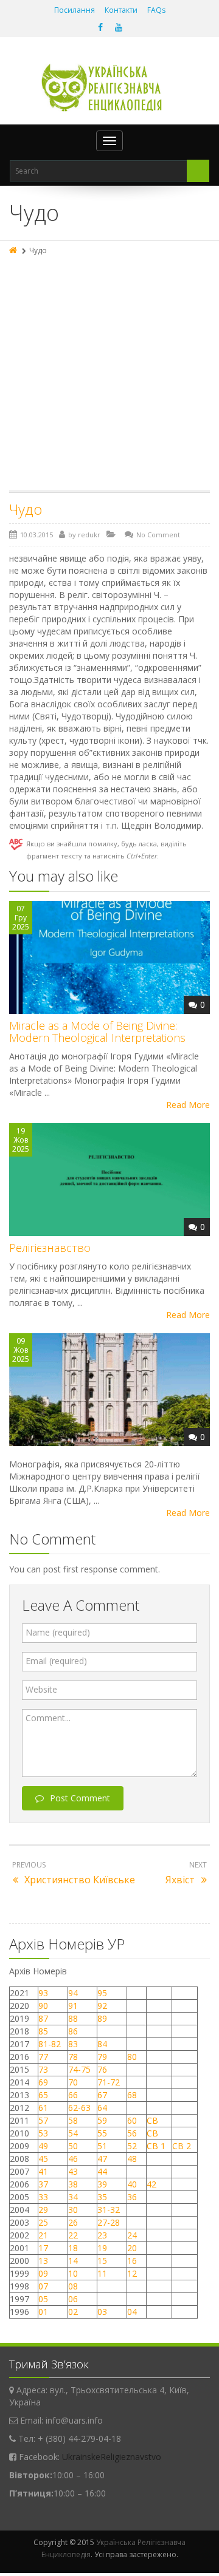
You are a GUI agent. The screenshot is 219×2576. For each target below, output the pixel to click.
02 (73, 2312)
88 (73, 2018)
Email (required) (56, 1661)
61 (43, 2108)
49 (43, 2146)
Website (41, 1689)
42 (153, 2184)
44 (102, 2171)
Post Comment (80, 1798)
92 (102, 2006)
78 (73, 2057)
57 (43, 2120)
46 (73, 2159)
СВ (152, 2120)
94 (73, 1993)
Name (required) (58, 1632)
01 (43, 2312)
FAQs (156, 10)
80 (132, 2057)
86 (73, 2031)
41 (43, 2171)
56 (132, 2133)
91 (73, 2006)
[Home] (14, 250)
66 (73, 2095)
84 (102, 2044)
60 (132, 2120)
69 (43, 2082)
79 (102, 2057)
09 (43, 2273)
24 (132, 2235)
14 (73, 2261)
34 (73, 2197)
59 (102, 2120)
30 (73, 2210)
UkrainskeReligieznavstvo (112, 2457)
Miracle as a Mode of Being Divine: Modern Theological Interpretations (97, 1031)
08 (73, 2286)
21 (43, 2235)
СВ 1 (156, 2146)
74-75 (79, 2069)
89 (102, 2018)
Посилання (75, 10)
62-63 (79, 2108)
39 (102, 2184)
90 (43, 2006)
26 (73, 2222)
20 (132, 2248)
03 (102, 2312)
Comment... (48, 1718)
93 (43, 1993)
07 (43, 2286)
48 (132, 2159)
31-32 (109, 2210)
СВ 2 (182, 2146)
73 (43, 2069)
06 (73, 2299)
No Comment (158, 535)
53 (43, 2133)
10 (73, 2273)
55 (102, 2133)
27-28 (109, 2222)
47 (102, 2159)
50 (73, 2146)
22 (73, 2235)
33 (43, 2197)
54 (73, 2133)
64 (102, 2108)
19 (102, 2248)
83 (73, 2044)
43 (73, 2171)
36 (132, 2197)
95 (102, 1993)
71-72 (109, 2082)
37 (43, 2184)
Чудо (26, 509)
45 (43, 2159)
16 (132, 2261)
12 (132, 2273)
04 (132, 2312)
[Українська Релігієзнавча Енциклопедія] (110, 88)
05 (43, 2299)
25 (43, 2222)
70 (73, 2082)
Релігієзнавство (50, 1248)
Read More (188, 1105)
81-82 (50, 2044)
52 (132, 2146)
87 (43, 2018)
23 (102, 2235)
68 (132, 2095)
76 (102, 2069)
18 (73, 2248)
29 (43, 2210)
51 (102, 2146)
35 (102, 2197)
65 (43, 2095)
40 (132, 2184)
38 (73, 2184)
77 (43, 2057)
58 (73, 2120)
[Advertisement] (109, 375)
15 (102, 2261)
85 (43, 2031)
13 (43, 2261)
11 (102, 2273)
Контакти (121, 10)
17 (43, 2248)
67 (102, 2095)
